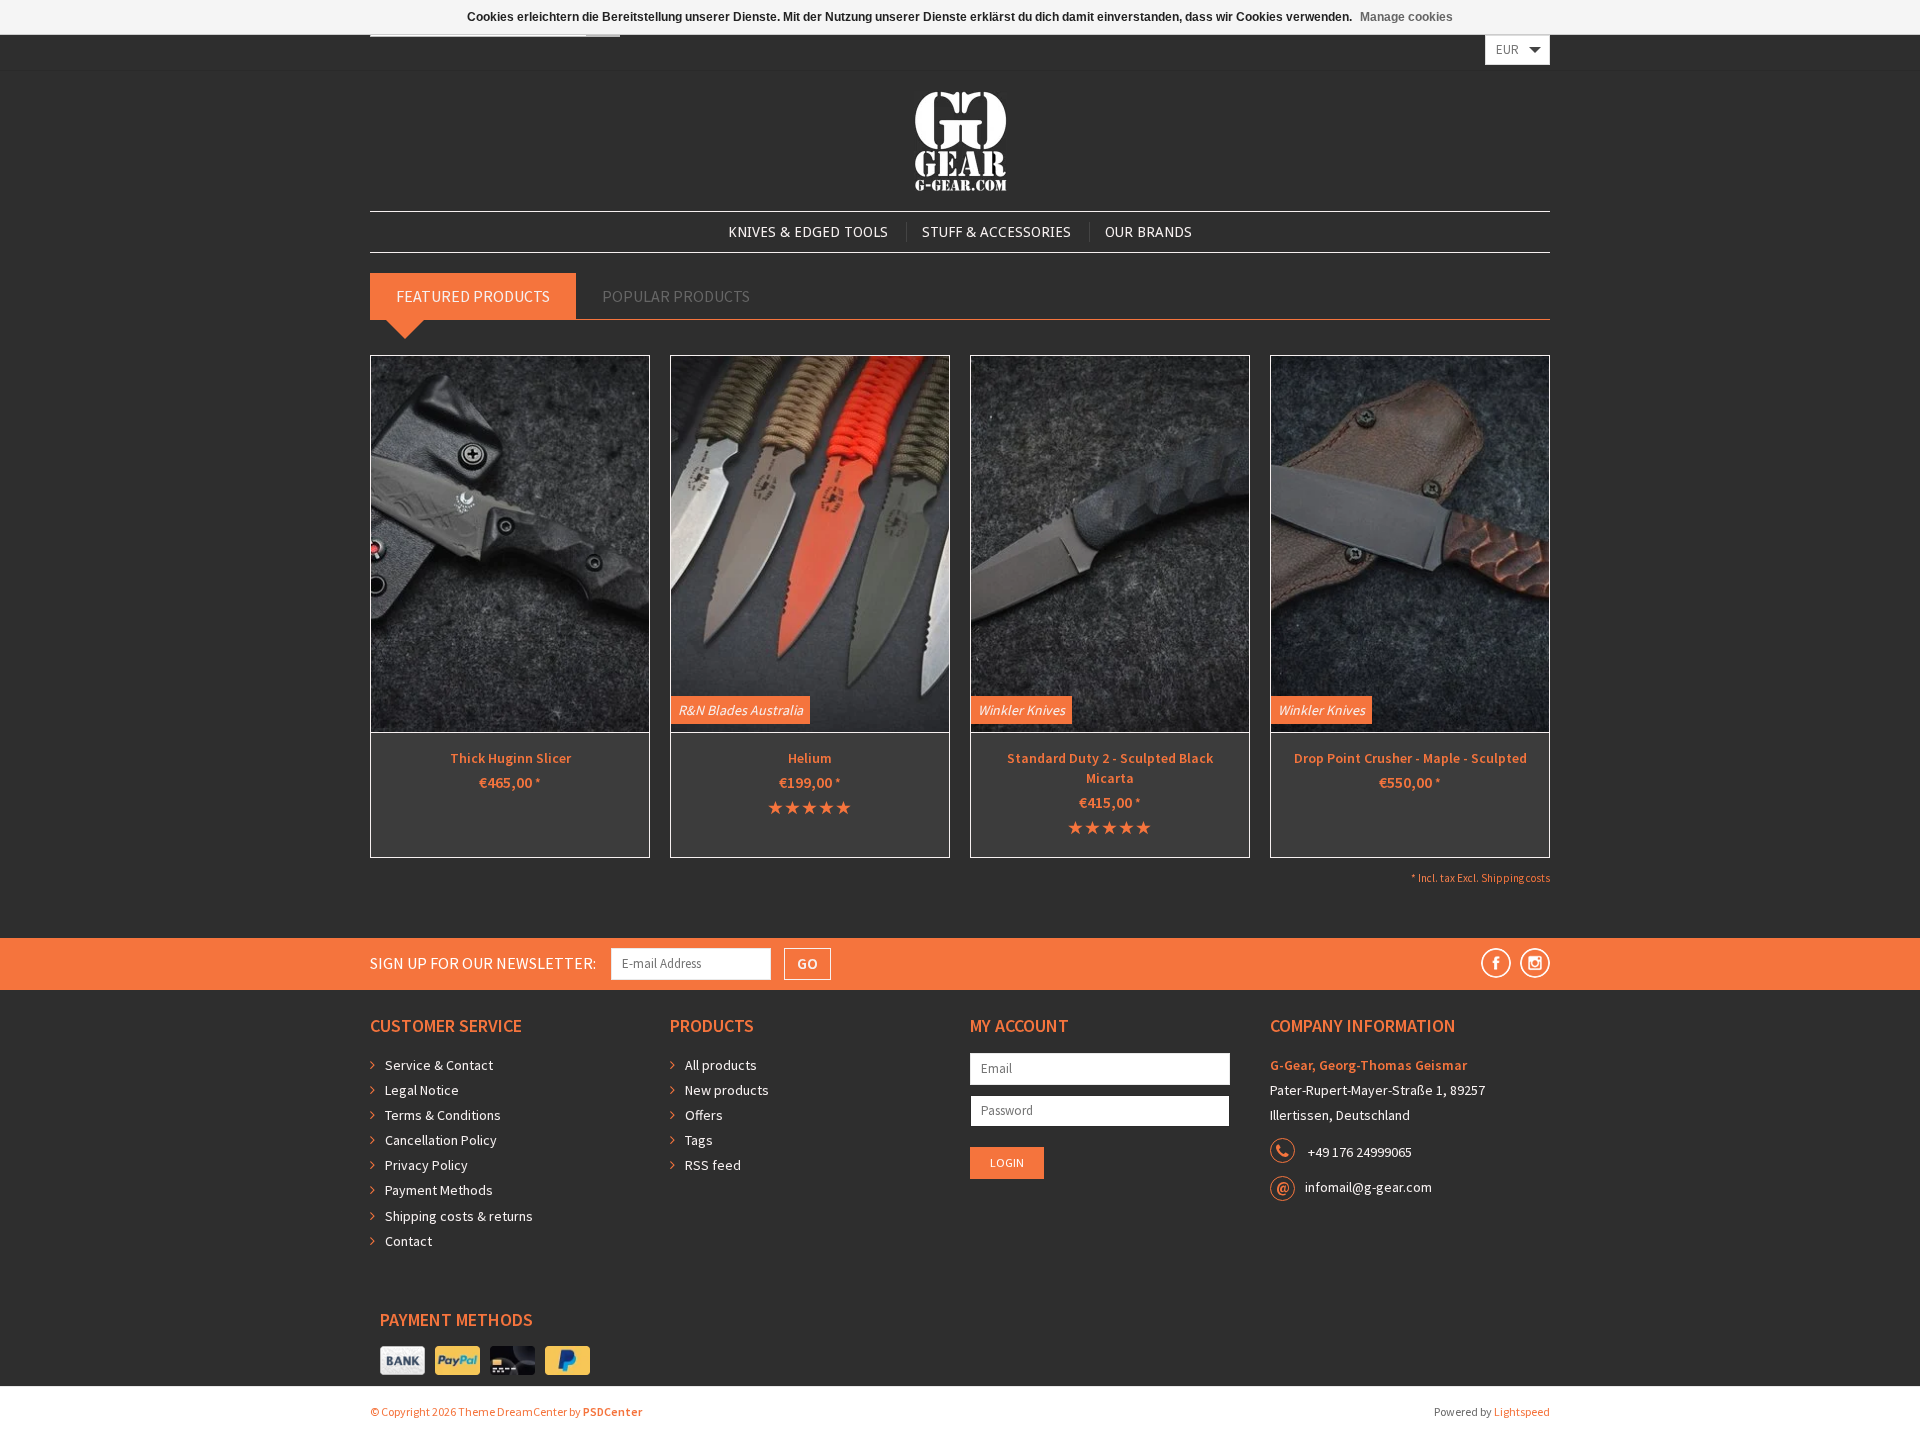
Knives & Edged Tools (808, 232)
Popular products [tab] (676, 296)
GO (807, 963)
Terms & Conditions (443, 1115)
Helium (810, 758)
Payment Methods (439, 1190)
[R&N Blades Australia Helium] (810, 544)
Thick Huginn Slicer (510, 758)
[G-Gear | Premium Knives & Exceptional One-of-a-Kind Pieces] (960, 141)
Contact (408, 1241)
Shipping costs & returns (459, 1216)
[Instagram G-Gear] (1535, 963)
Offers (704, 1115)
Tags (699, 1140)
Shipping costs (1515, 878)
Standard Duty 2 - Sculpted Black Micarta (1110, 768)
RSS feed (713, 1165)
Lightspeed (1522, 1411)
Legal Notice (422, 1090)
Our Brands (1148, 232)
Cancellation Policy (441, 1140)
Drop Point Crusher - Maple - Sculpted (1410, 758)
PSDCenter (612, 1411)
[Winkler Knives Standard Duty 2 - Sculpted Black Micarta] (1110, 544)
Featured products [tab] (473, 296)
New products (727, 1090)
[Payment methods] (402, 1361)
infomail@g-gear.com (1368, 1187)
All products (721, 1065)
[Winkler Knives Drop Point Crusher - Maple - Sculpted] (1410, 544)
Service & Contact (439, 1065)
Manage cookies (1406, 17)
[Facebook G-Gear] (1496, 963)
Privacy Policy (426, 1165)
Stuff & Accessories (996, 232)
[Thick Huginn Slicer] (510, 544)
